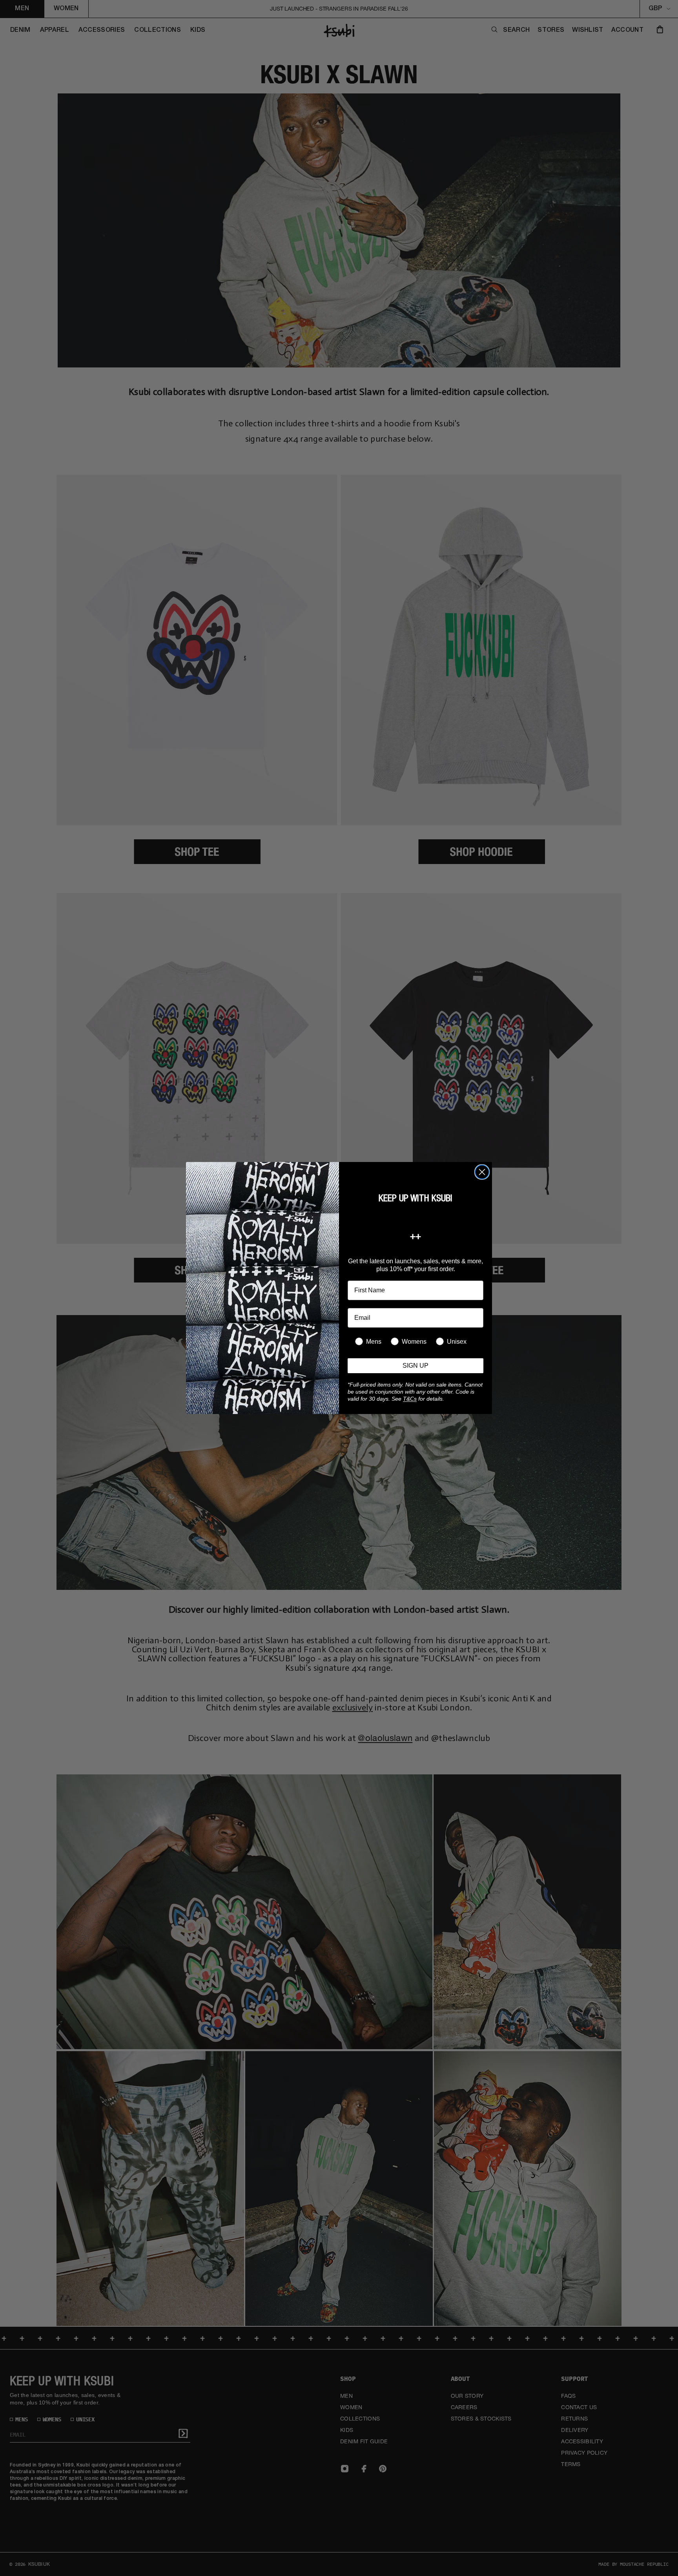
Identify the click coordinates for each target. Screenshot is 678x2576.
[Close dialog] (482, 1172)
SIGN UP (416, 1366)
